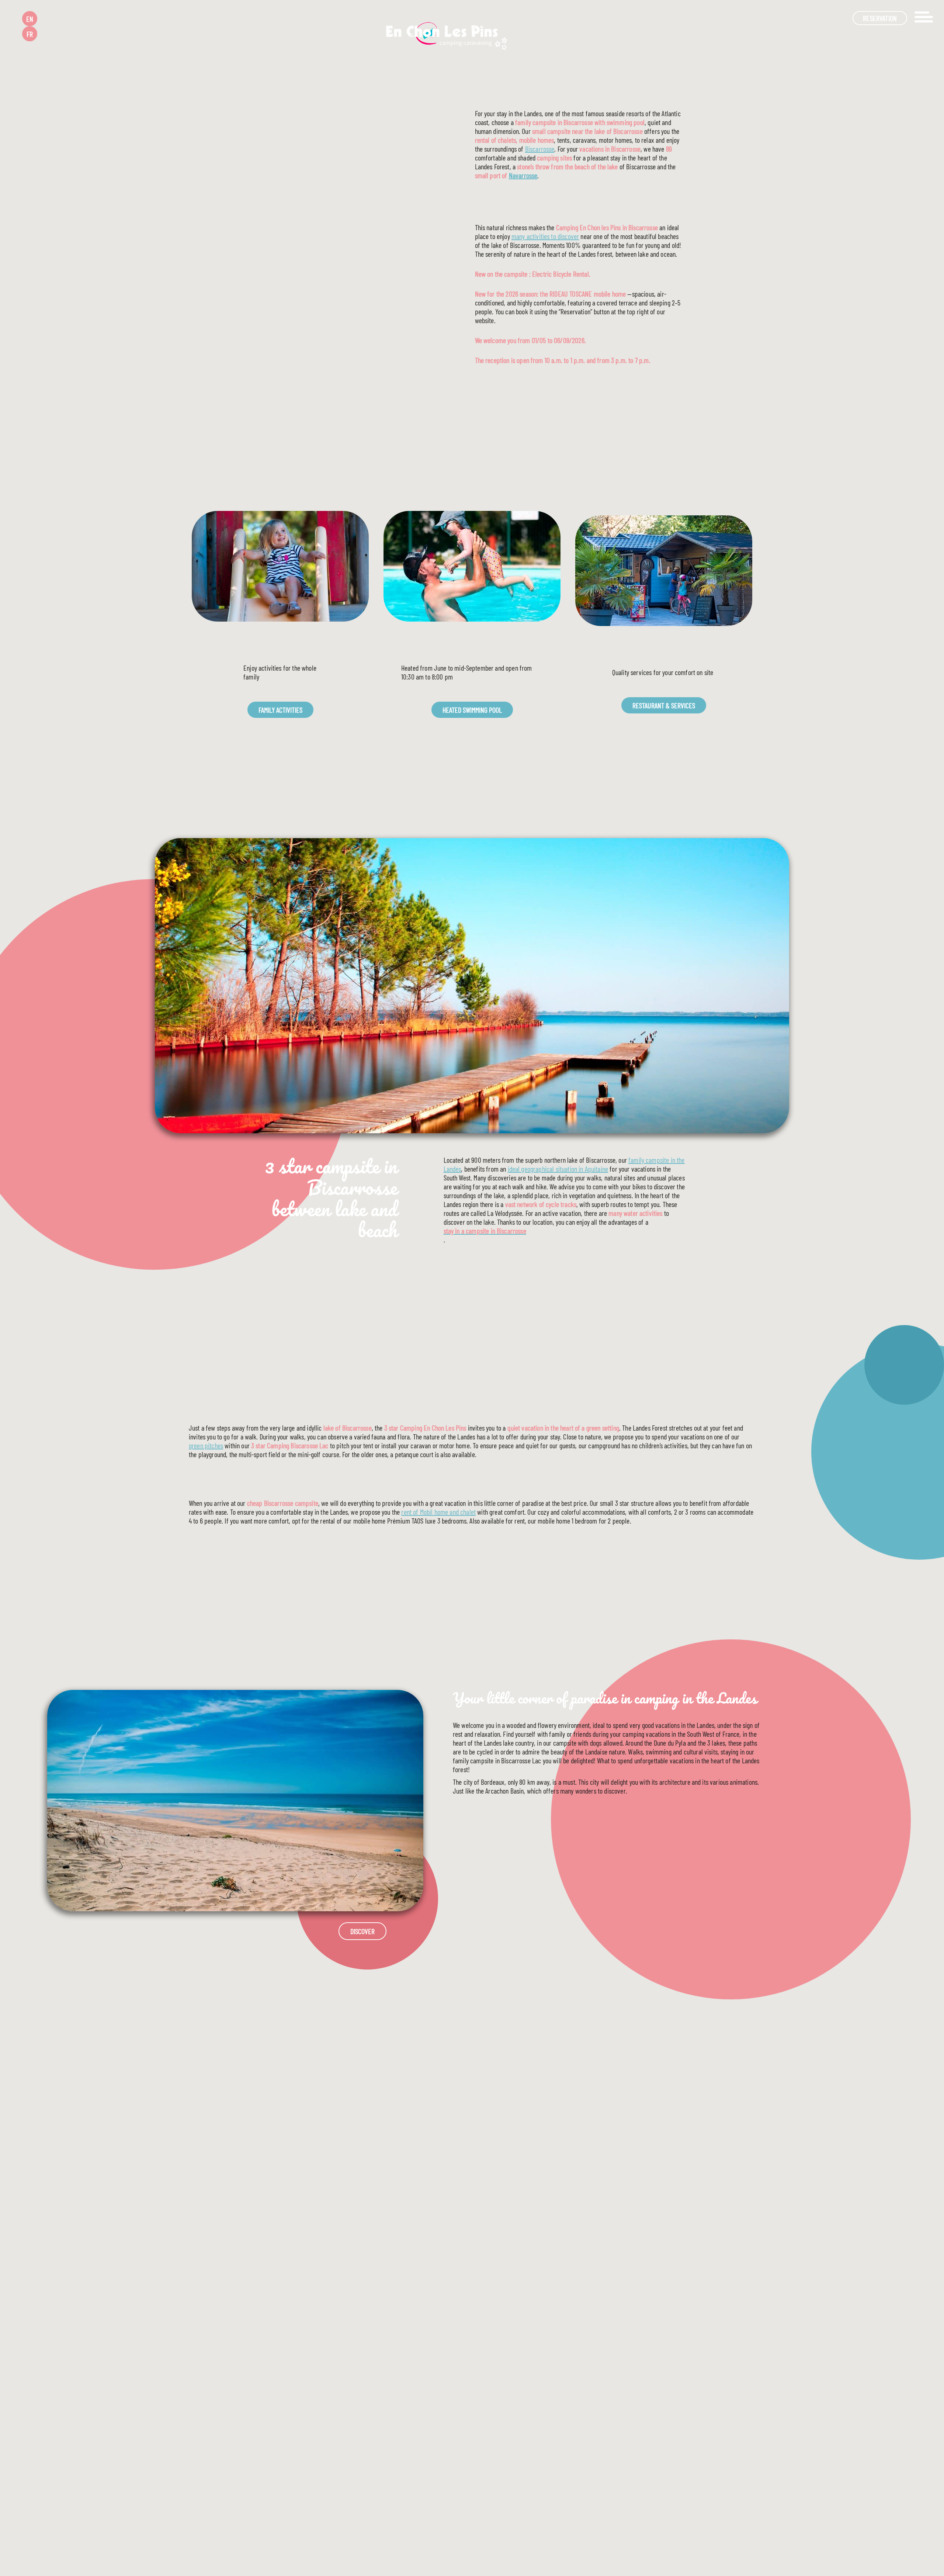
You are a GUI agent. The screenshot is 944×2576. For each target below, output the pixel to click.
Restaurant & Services (664, 705)
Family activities (280, 710)
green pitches (206, 1445)
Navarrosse (523, 175)
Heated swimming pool (472, 710)
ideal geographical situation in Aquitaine (558, 1169)
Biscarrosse (540, 149)
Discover (362, 1931)
